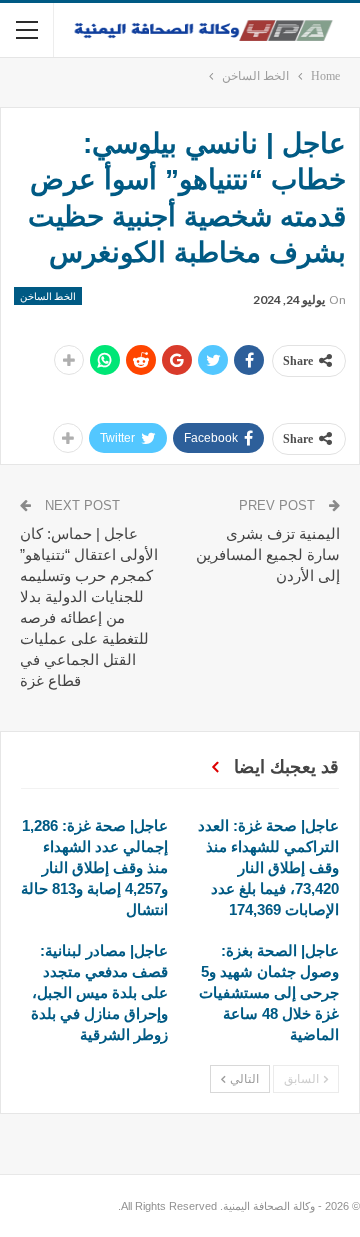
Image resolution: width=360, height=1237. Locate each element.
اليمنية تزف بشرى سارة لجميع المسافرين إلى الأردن (268, 554)
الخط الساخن (48, 296)
